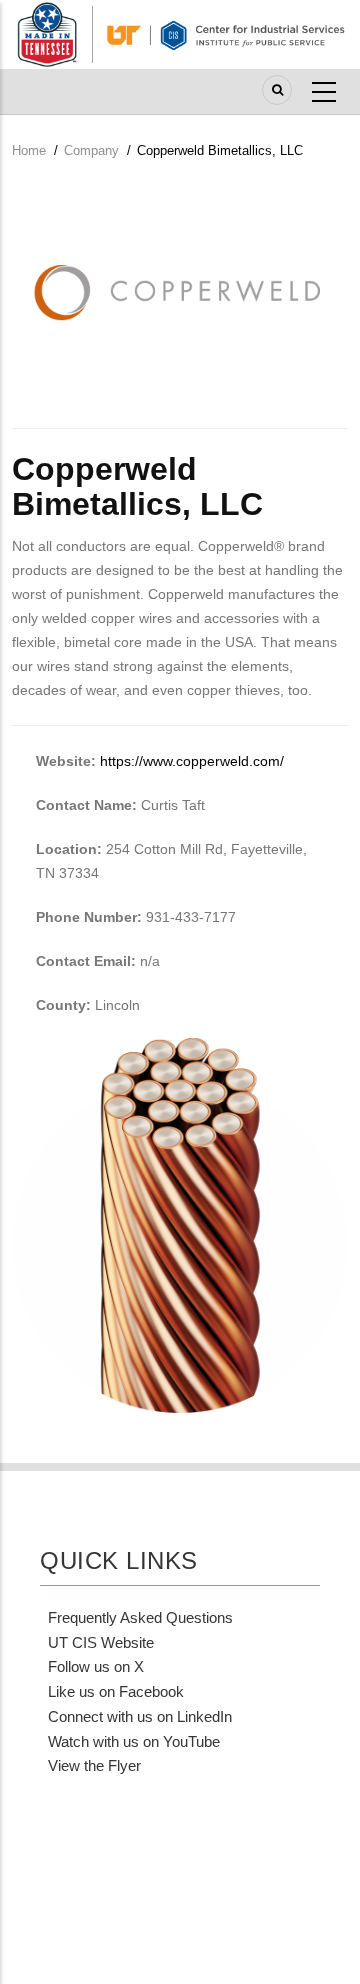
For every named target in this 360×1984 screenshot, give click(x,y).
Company (91, 150)
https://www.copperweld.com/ (192, 761)
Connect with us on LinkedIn (140, 1716)
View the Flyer (94, 1765)
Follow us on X (96, 1666)
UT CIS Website (101, 1642)
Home (29, 150)
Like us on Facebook (116, 1691)
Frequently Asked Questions (140, 1617)
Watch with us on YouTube (134, 1741)
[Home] (180, 33)
